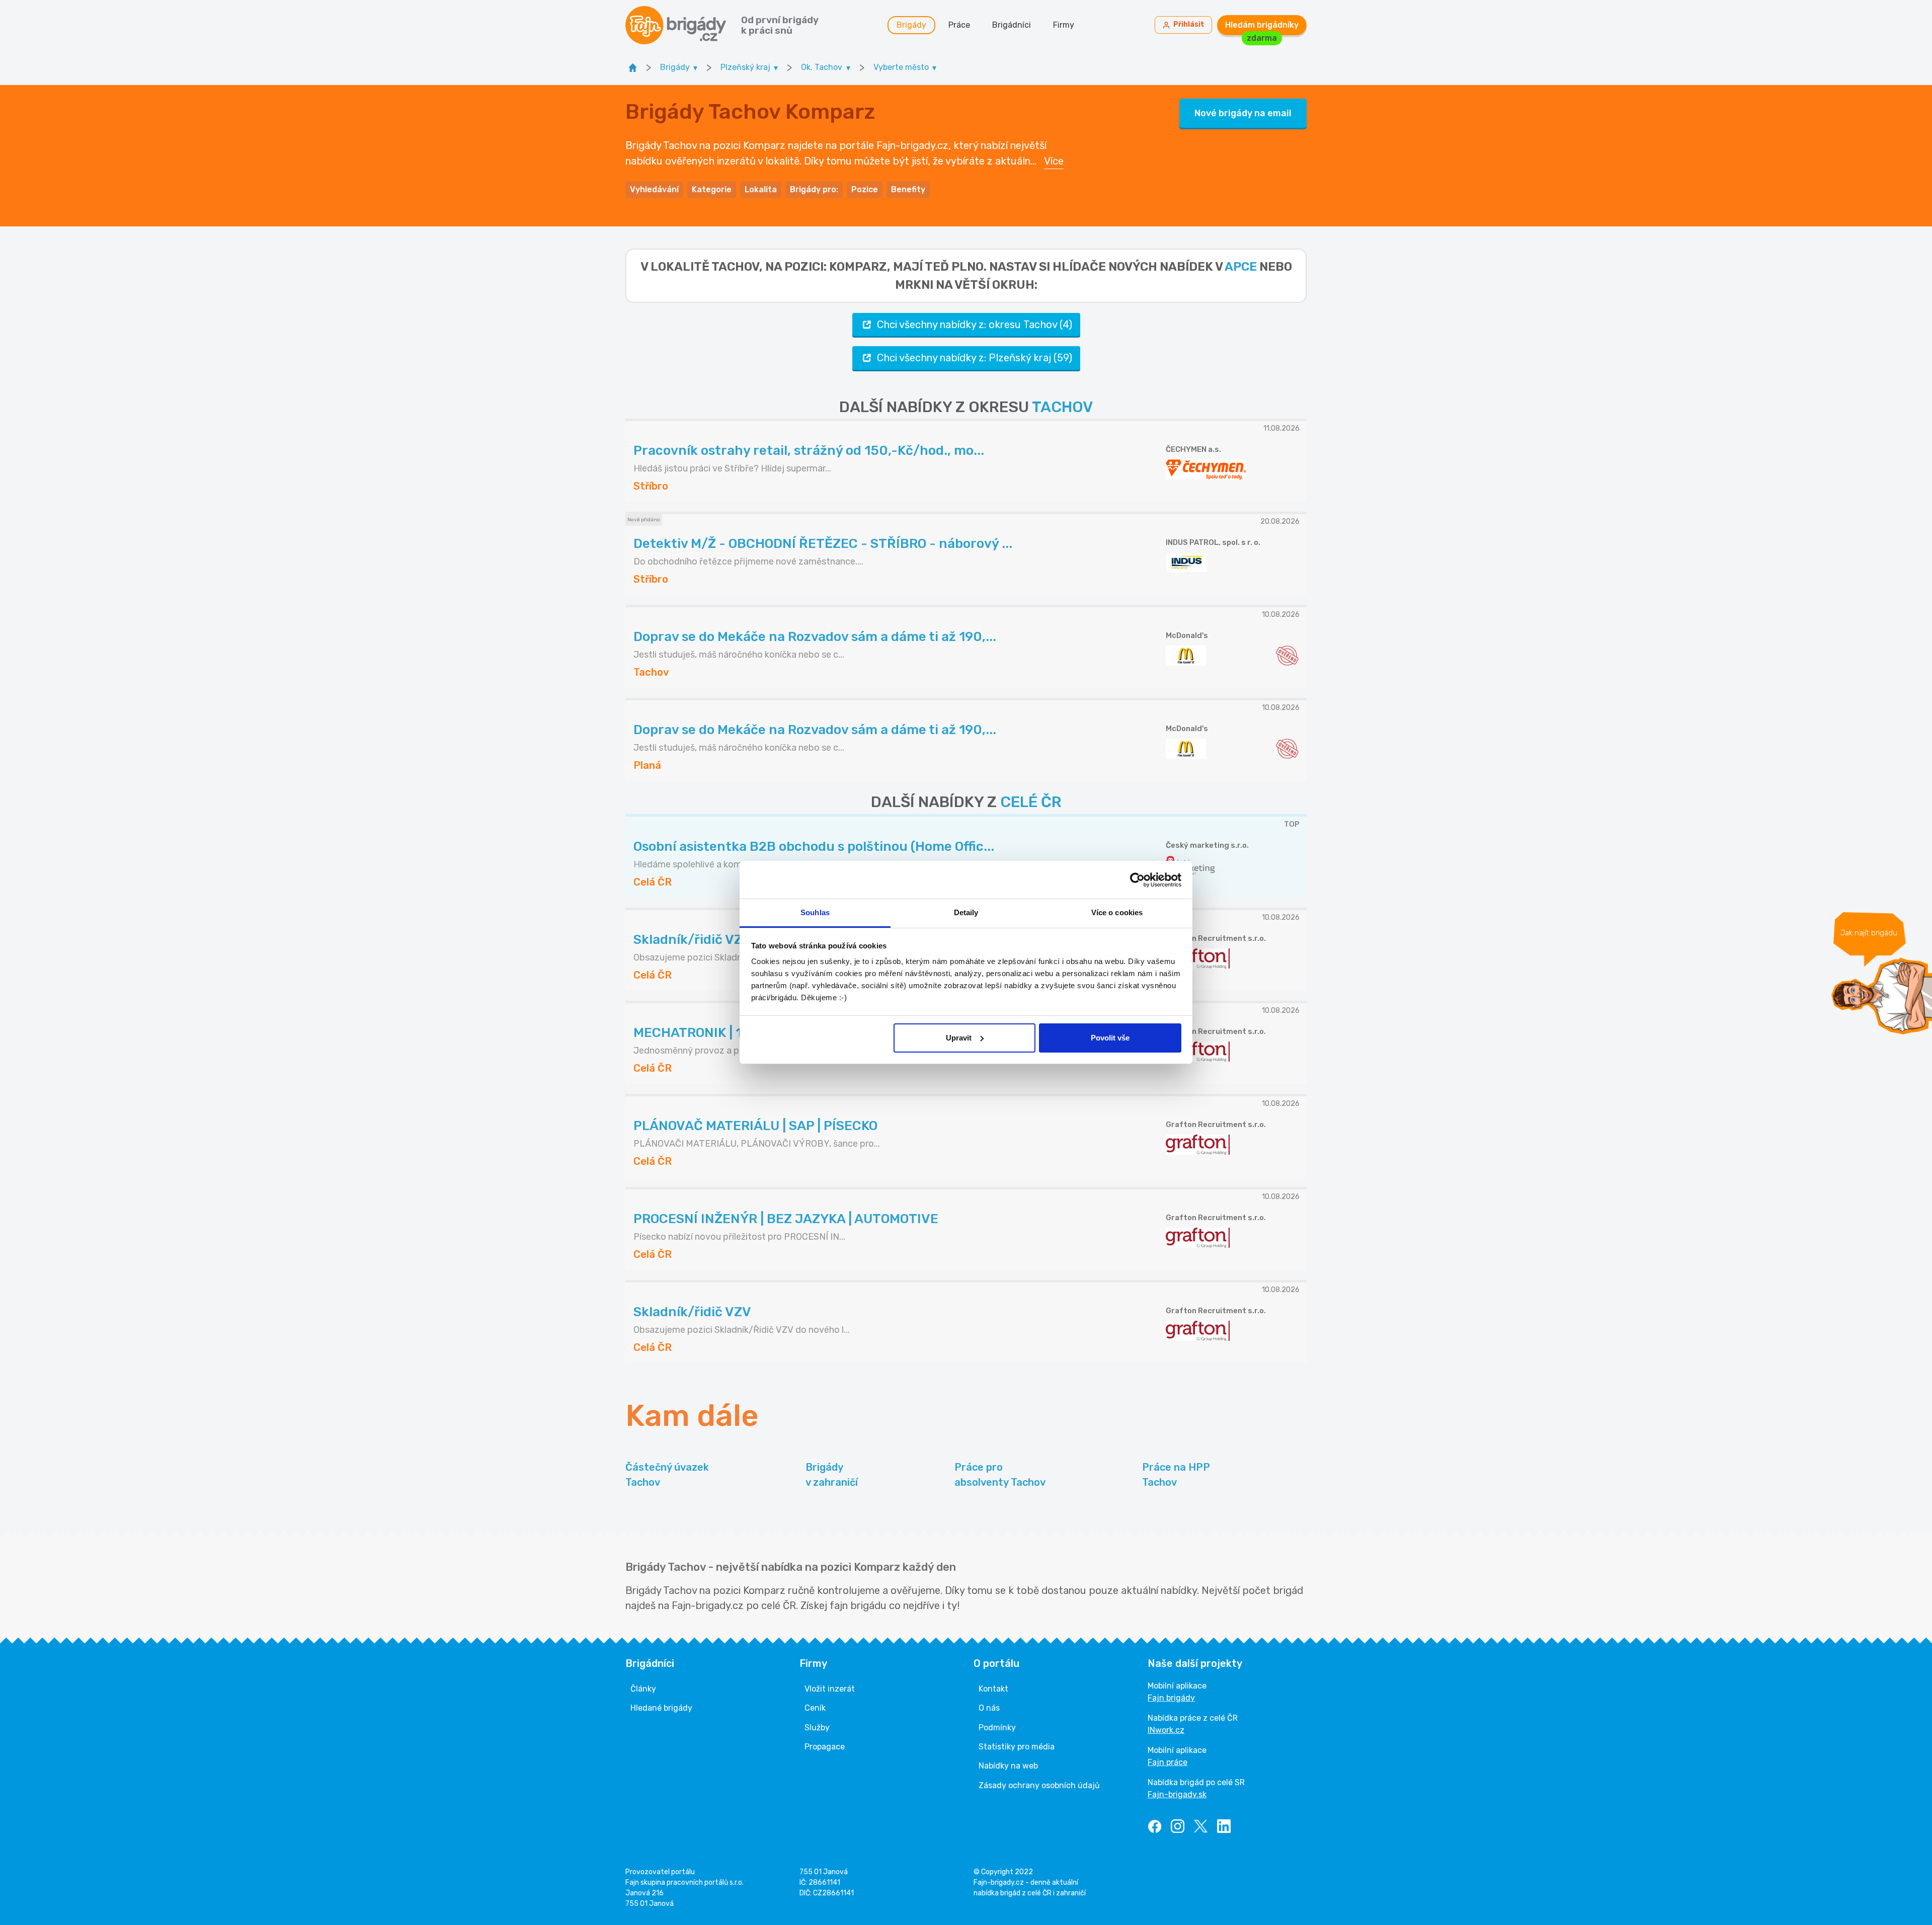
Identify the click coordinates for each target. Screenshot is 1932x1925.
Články (643, 1689)
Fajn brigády (1171, 1698)
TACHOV (1062, 407)
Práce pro (1000, 1475)
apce (1241, 267)
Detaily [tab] (966, 912)
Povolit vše (1110, 1038)
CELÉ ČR (1031, 802)
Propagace (825, 1747)
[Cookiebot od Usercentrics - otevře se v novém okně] (1137, 880)
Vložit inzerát (830, 1689)
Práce (959, 25)
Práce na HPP (1176, 1475)
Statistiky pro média (1017, 1747)
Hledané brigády (661, 1708)
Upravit (959, 1038)
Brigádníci (1012, 25)
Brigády (911, 25)
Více (1054, 161)
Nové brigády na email (1243, 113)
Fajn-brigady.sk (1177, 1794)
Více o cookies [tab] (1117, 912)
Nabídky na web (1008, 1766)
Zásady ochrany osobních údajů (1039, 1785)
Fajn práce (1168, 1762)
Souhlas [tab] (815, 912)
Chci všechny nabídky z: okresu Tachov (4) (975, 325)
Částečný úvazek (667, 1475)
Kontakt (993, 1689)
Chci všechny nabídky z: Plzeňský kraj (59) (975, 358)
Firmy (1064, 25)
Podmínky (997, 1728)
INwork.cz (1166, 1730)
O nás (989, 1708)
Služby (817, 1728)
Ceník (815, 1708)
